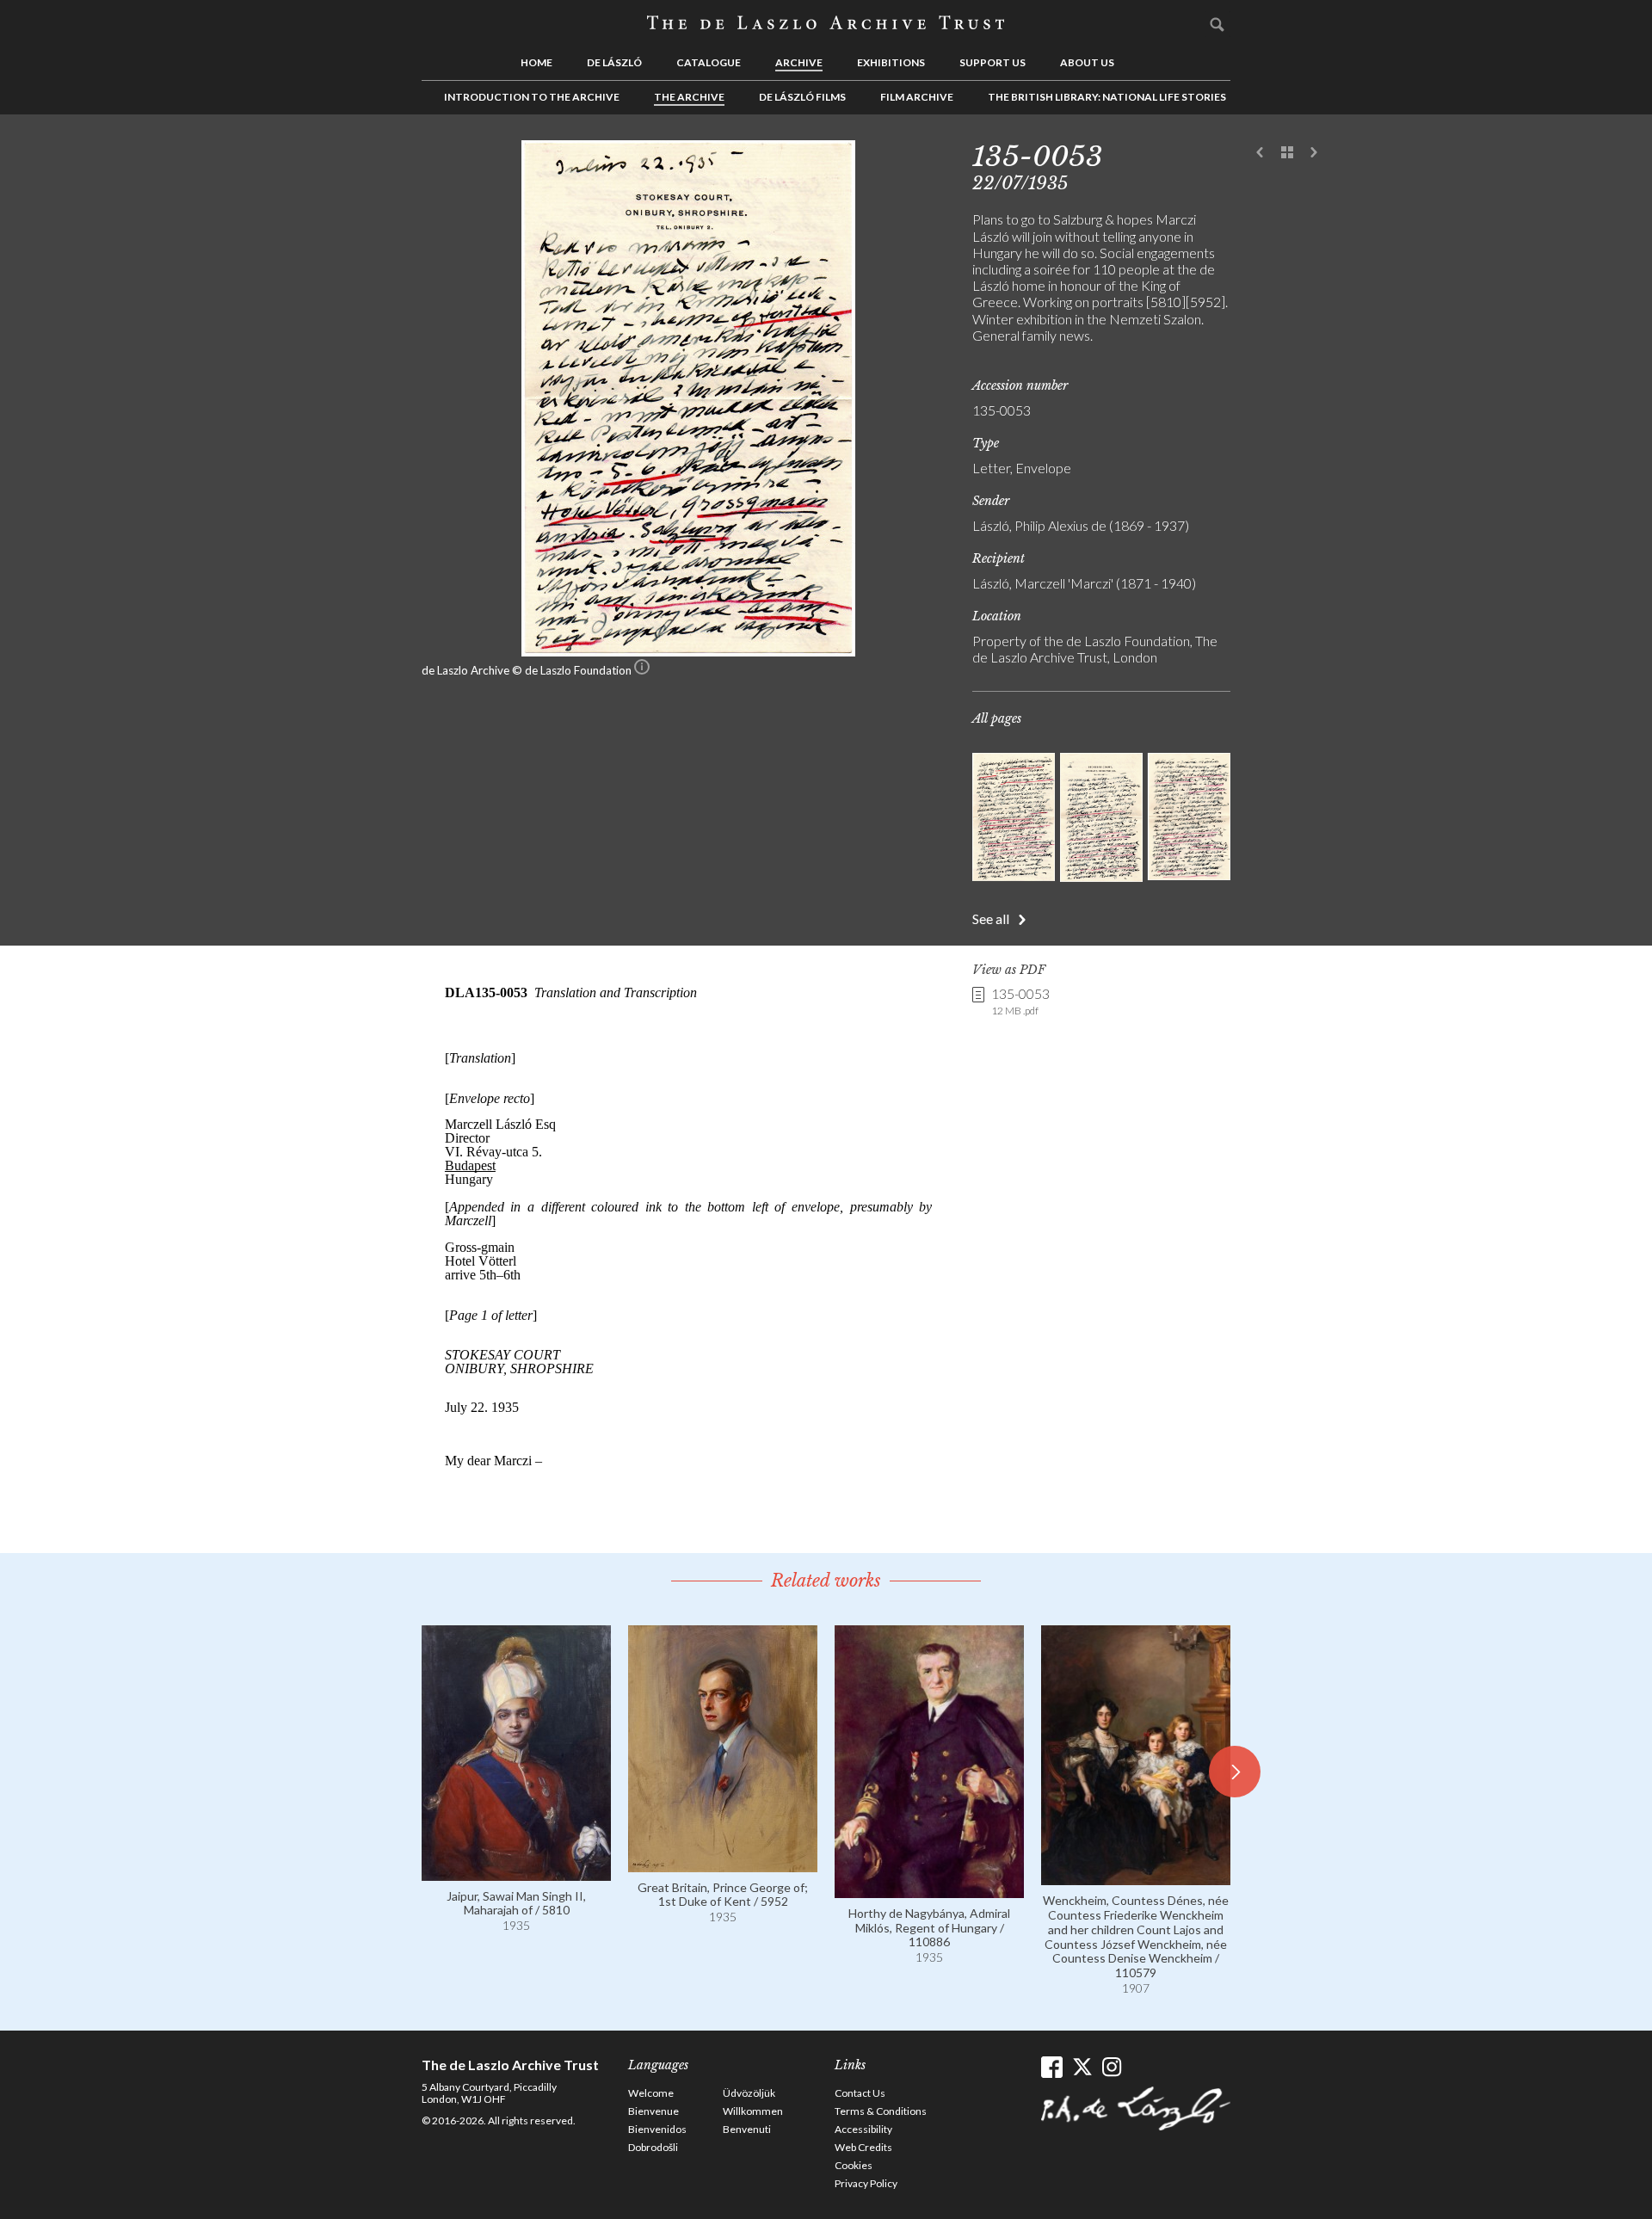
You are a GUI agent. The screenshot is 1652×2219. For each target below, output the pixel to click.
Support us (992, 62)
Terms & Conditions (881, 2111)
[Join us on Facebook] (1052, 2067)
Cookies (854, 2165)
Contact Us (860, 2093)
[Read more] (516, 1873)
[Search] (1217, 24)
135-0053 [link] (1020, 1001)
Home (536, 62)
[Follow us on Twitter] (1082, 2067)
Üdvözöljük (749, 2093)
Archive (799, 62)
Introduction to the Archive (532, 97)
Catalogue (709, 62)
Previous (1261, 153)
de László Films (802, 97)
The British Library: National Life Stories (1107, 97)
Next (1314, 153)
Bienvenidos (657, 2129)
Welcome (651, 2093)
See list (1287, 153)
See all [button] (991, 918)
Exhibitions (891, 62)
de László (614, 62)
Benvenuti (747, 2129)
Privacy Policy (866, 2183)
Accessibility (863, 2129)
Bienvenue (653, 2111)
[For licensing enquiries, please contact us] (642, 670)
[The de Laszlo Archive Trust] (826, 23)
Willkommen (753, 2111)
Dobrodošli (653, 2147)
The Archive (689, 97)
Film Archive (917, 97)
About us (1087, 62)
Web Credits (863, 2147)
